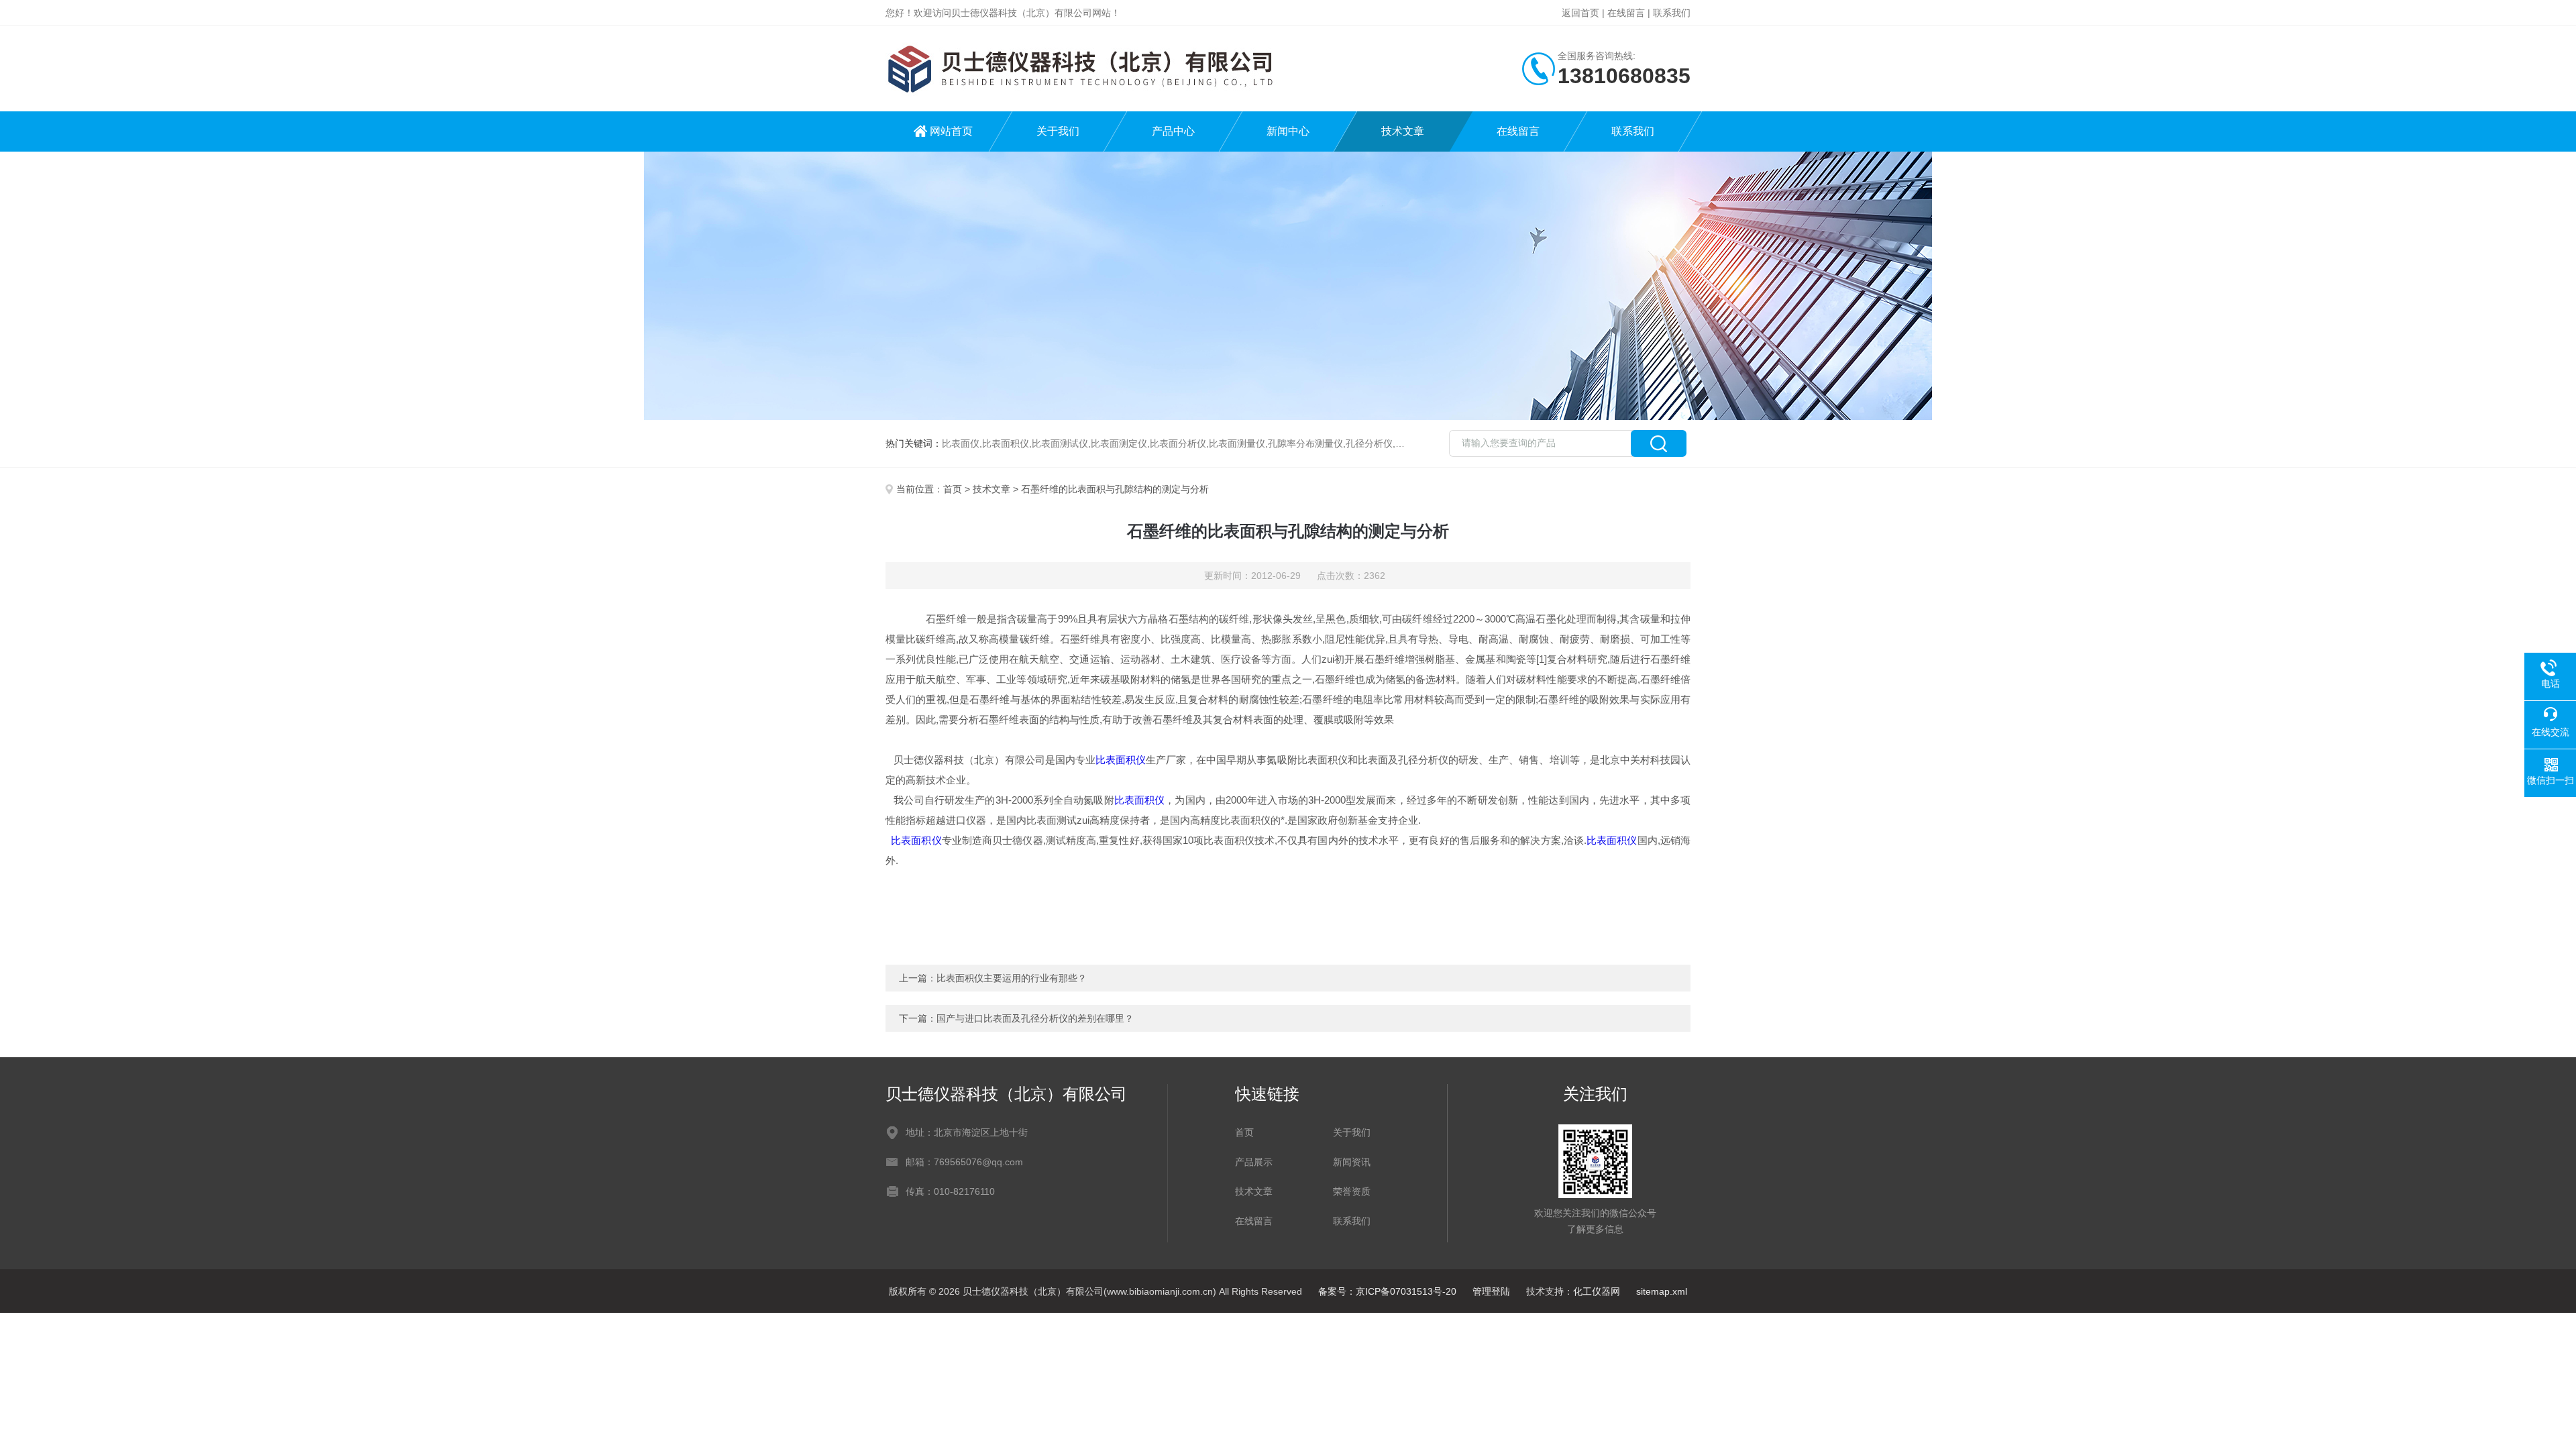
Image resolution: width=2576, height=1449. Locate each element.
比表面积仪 (1121, 760)
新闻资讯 (1352, 1162)
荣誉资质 (1352, 1191)
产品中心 (1173, 131)
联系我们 (1672, 13)
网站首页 (951, 131)
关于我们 (1058, 131)
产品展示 (1254, 1162)
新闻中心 (1288, 131)
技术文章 (1403, 131)
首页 (953, 489)
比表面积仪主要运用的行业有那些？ (1012, 978)
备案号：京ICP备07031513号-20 (1387, 1291)
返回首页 (1580, 13)
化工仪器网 (1597, 1291)
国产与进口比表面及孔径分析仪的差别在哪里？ (1035, 1018)
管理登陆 (1491, 1291)
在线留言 (1626, 13)
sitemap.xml (1662, 1291)
